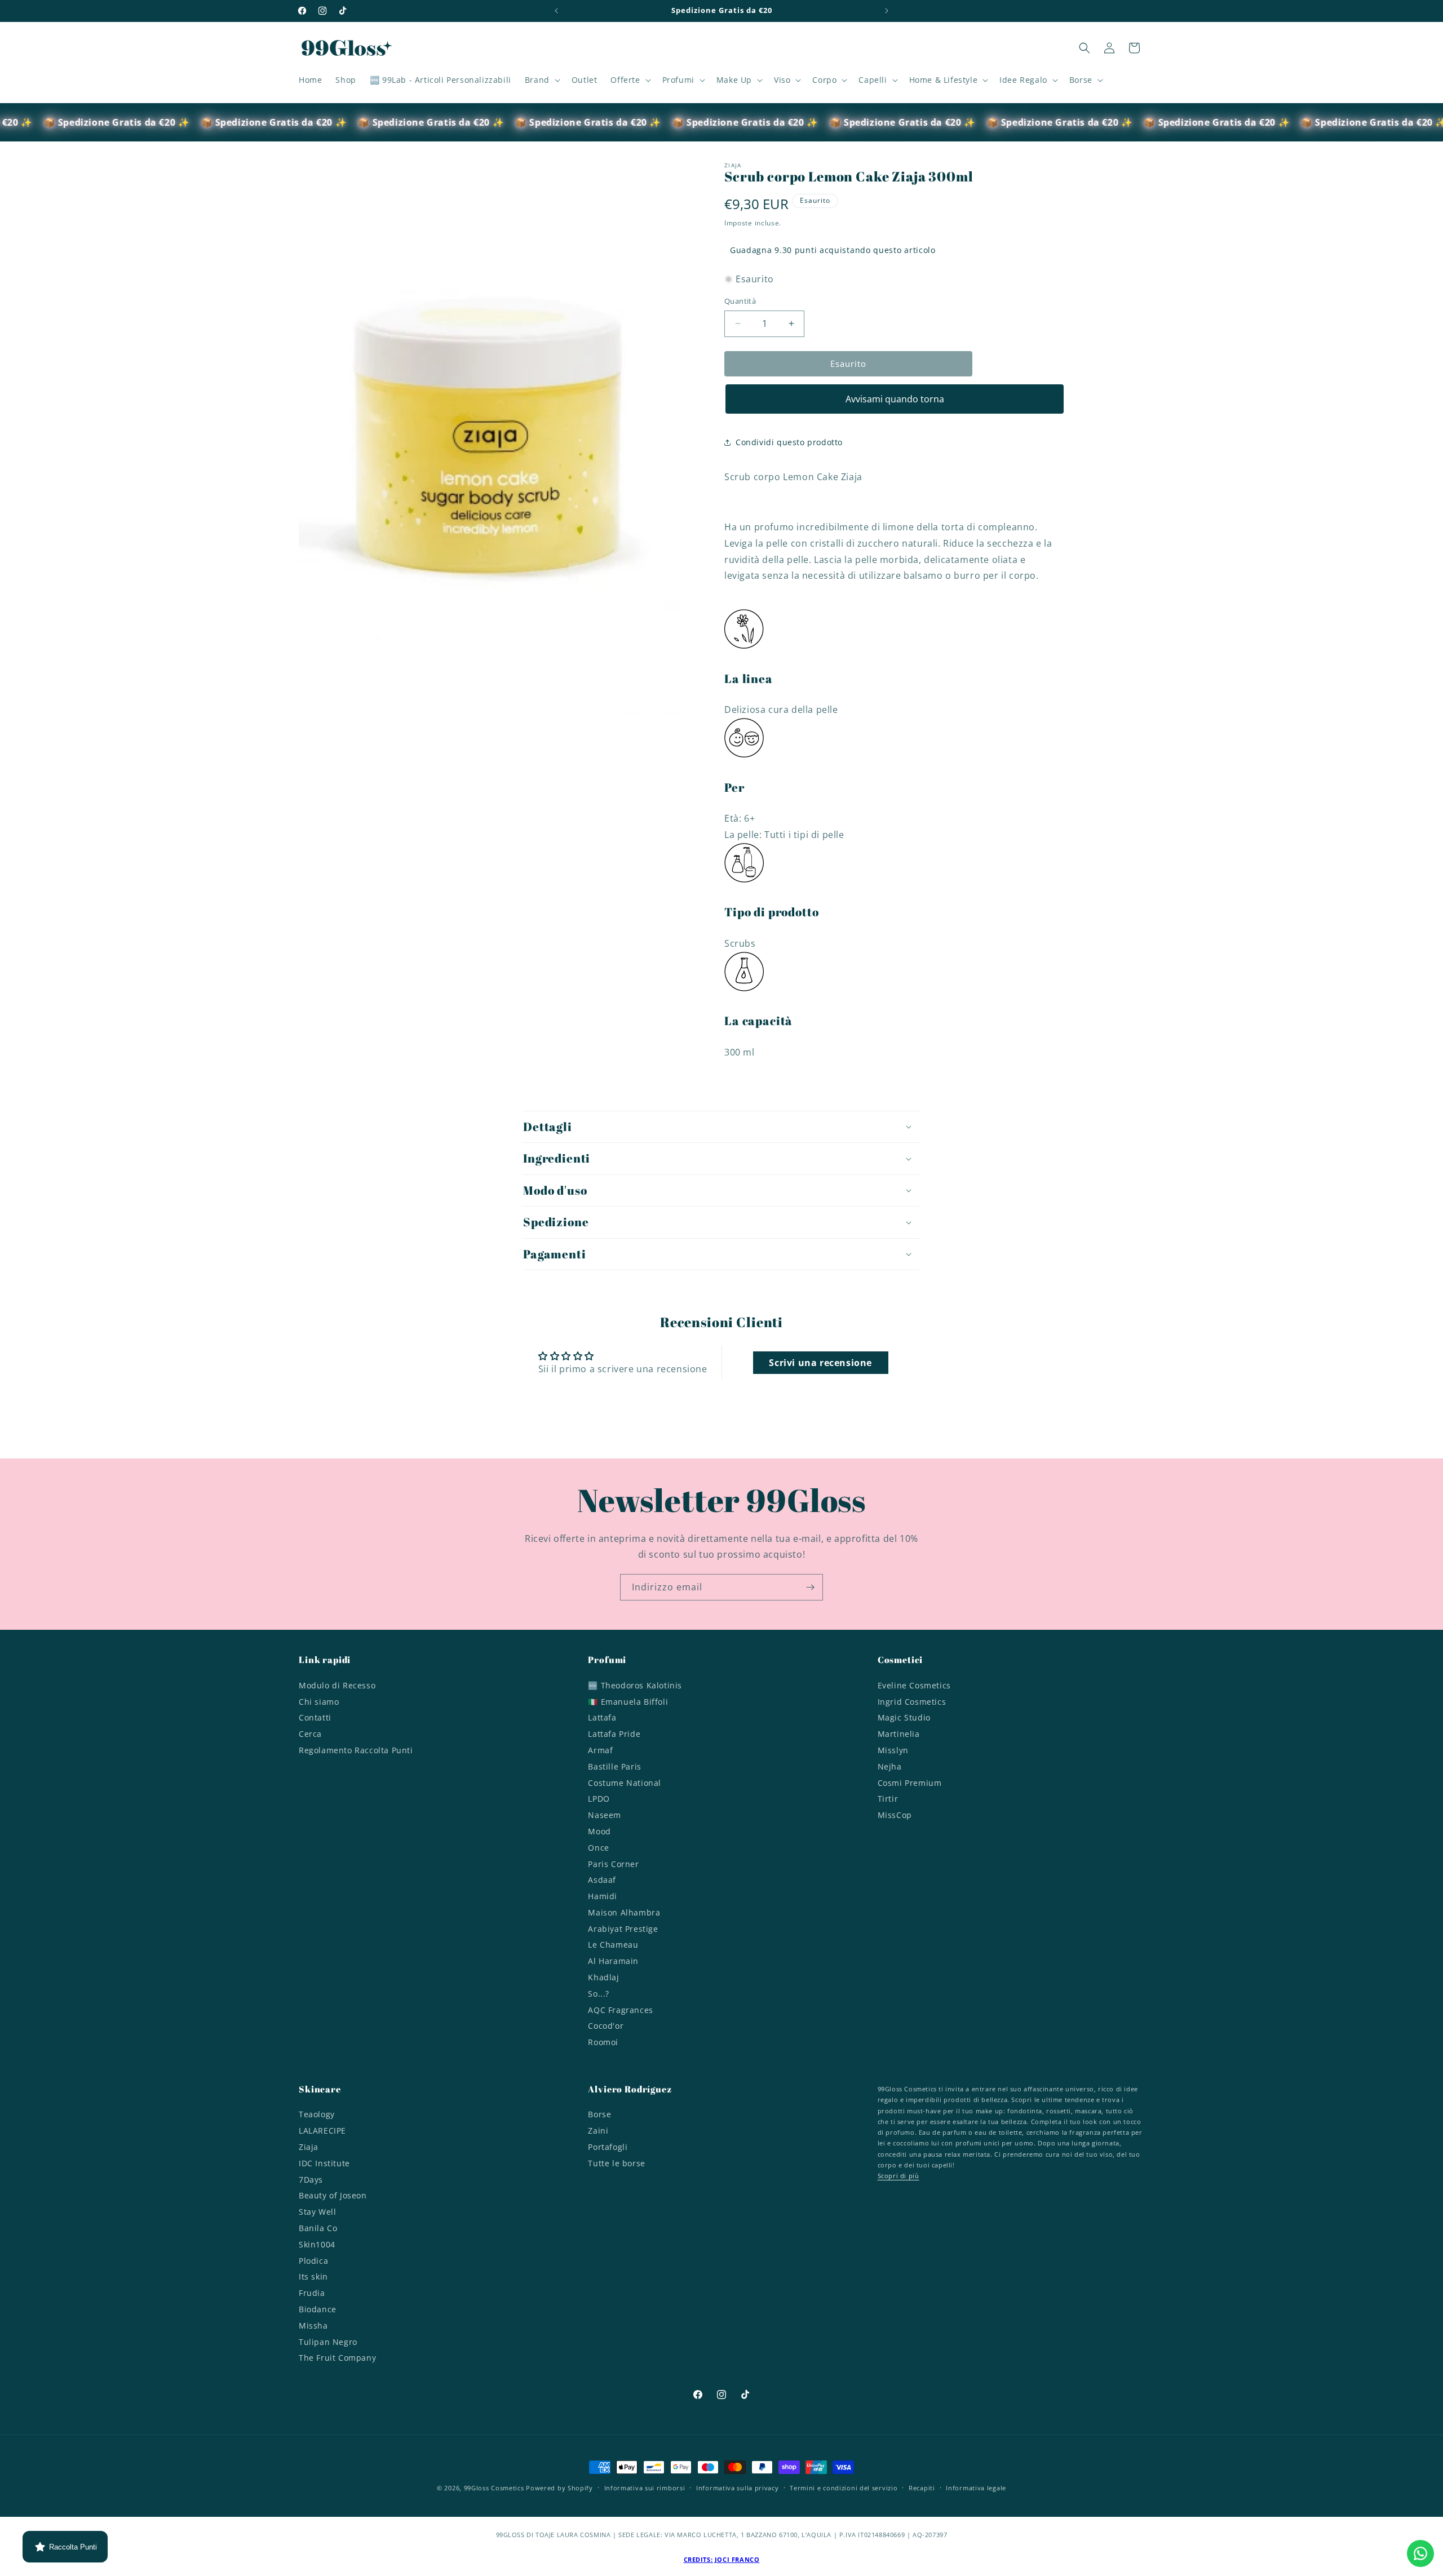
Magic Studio (904, 1717)
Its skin (313, 2276)
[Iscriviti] (810, 1587)
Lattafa (602, 1717)
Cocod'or (606, 2026)
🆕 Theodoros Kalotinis (635, 1687)
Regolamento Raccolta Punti (356, 1750)
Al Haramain (613, 1961)
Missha (313, 2326)
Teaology (317, 2116)
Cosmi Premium (910, 1783)
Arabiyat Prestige (623, 1929)
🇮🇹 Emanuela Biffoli (628, 1702)
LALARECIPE (322, 2131)
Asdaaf (602, 1880)
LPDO (599, 1799)
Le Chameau (613, 1945)
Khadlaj (603, 1977)
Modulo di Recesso (337, 1687)
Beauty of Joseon (333, 2195)
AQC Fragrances (620, 2010)
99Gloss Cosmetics (494, 2488)
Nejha (890, 1766)
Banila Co (318, 2228)
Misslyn (893, 1750)
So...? (599, 1994)
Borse (599, 2116)
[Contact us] (1420, 2553)
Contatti (315, 1717)
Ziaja (309, 2147)
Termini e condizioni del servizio (844, 2488)
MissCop (895, 1815)
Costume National (625, 1783)
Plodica (313, 2261)
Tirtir (888, 1799)
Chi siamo (319, 1702)
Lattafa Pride (614, 1734)
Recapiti (922, 2488)
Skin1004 (317, 2244)
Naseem (605, 1815)
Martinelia (899, 1734)
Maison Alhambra (624, 1912)
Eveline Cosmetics (914, 1687)
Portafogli (608, 2147)
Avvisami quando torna (895, 399)
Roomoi (603, 2042)
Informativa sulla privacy (738, 2488)
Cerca (310, 1734)
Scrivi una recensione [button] (820, 1363)
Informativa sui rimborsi (645, 2488)
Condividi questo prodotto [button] (789, 442)
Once (598, 1848)
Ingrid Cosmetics (912, 1702)
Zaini (598, 2131)
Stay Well (317, 2212)
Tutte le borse (616, 2163)
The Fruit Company (337, 2358)
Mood (599, 1831)
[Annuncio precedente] (556, 11)
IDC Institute (324, 2163)
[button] (541, 80)
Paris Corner (613, 1864)
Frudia (312, 2293)
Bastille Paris (614, 1766)
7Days (311, 2180)
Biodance (318, 2309)
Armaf (600, 1750)
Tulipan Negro (328, 2342)
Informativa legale (976, 2488)
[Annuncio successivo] (887, 11)
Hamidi (603, 1896)
